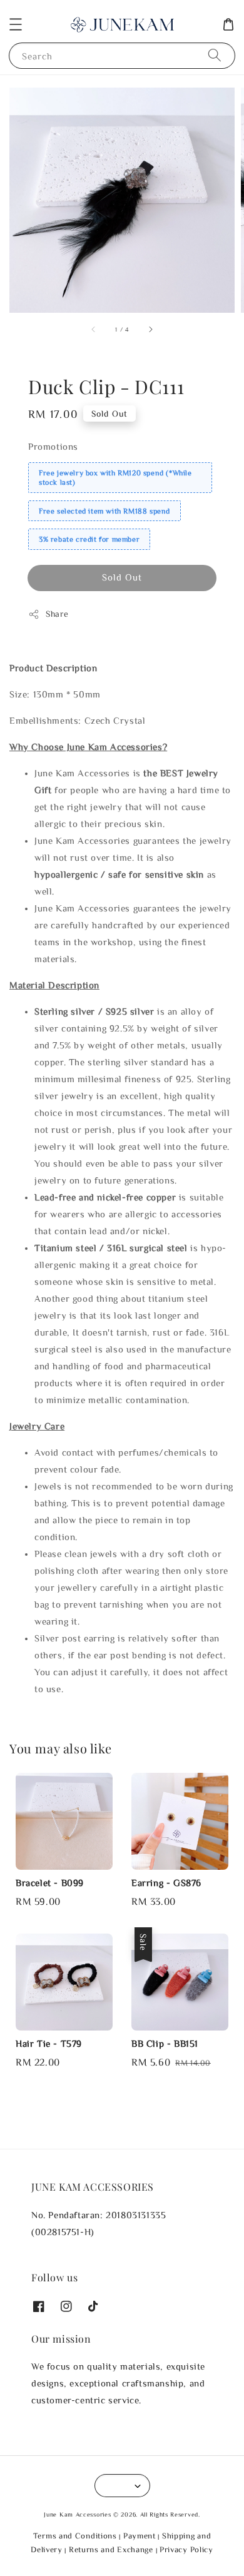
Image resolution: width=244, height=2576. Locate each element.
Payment (140, 2536)
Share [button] (57, 614)
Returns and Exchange (111, 2549)
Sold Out (122, 577)
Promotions (53, 446)
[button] (16, 24)
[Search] (215, 55)
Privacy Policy (186, 2549)
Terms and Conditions (75, 2536)
